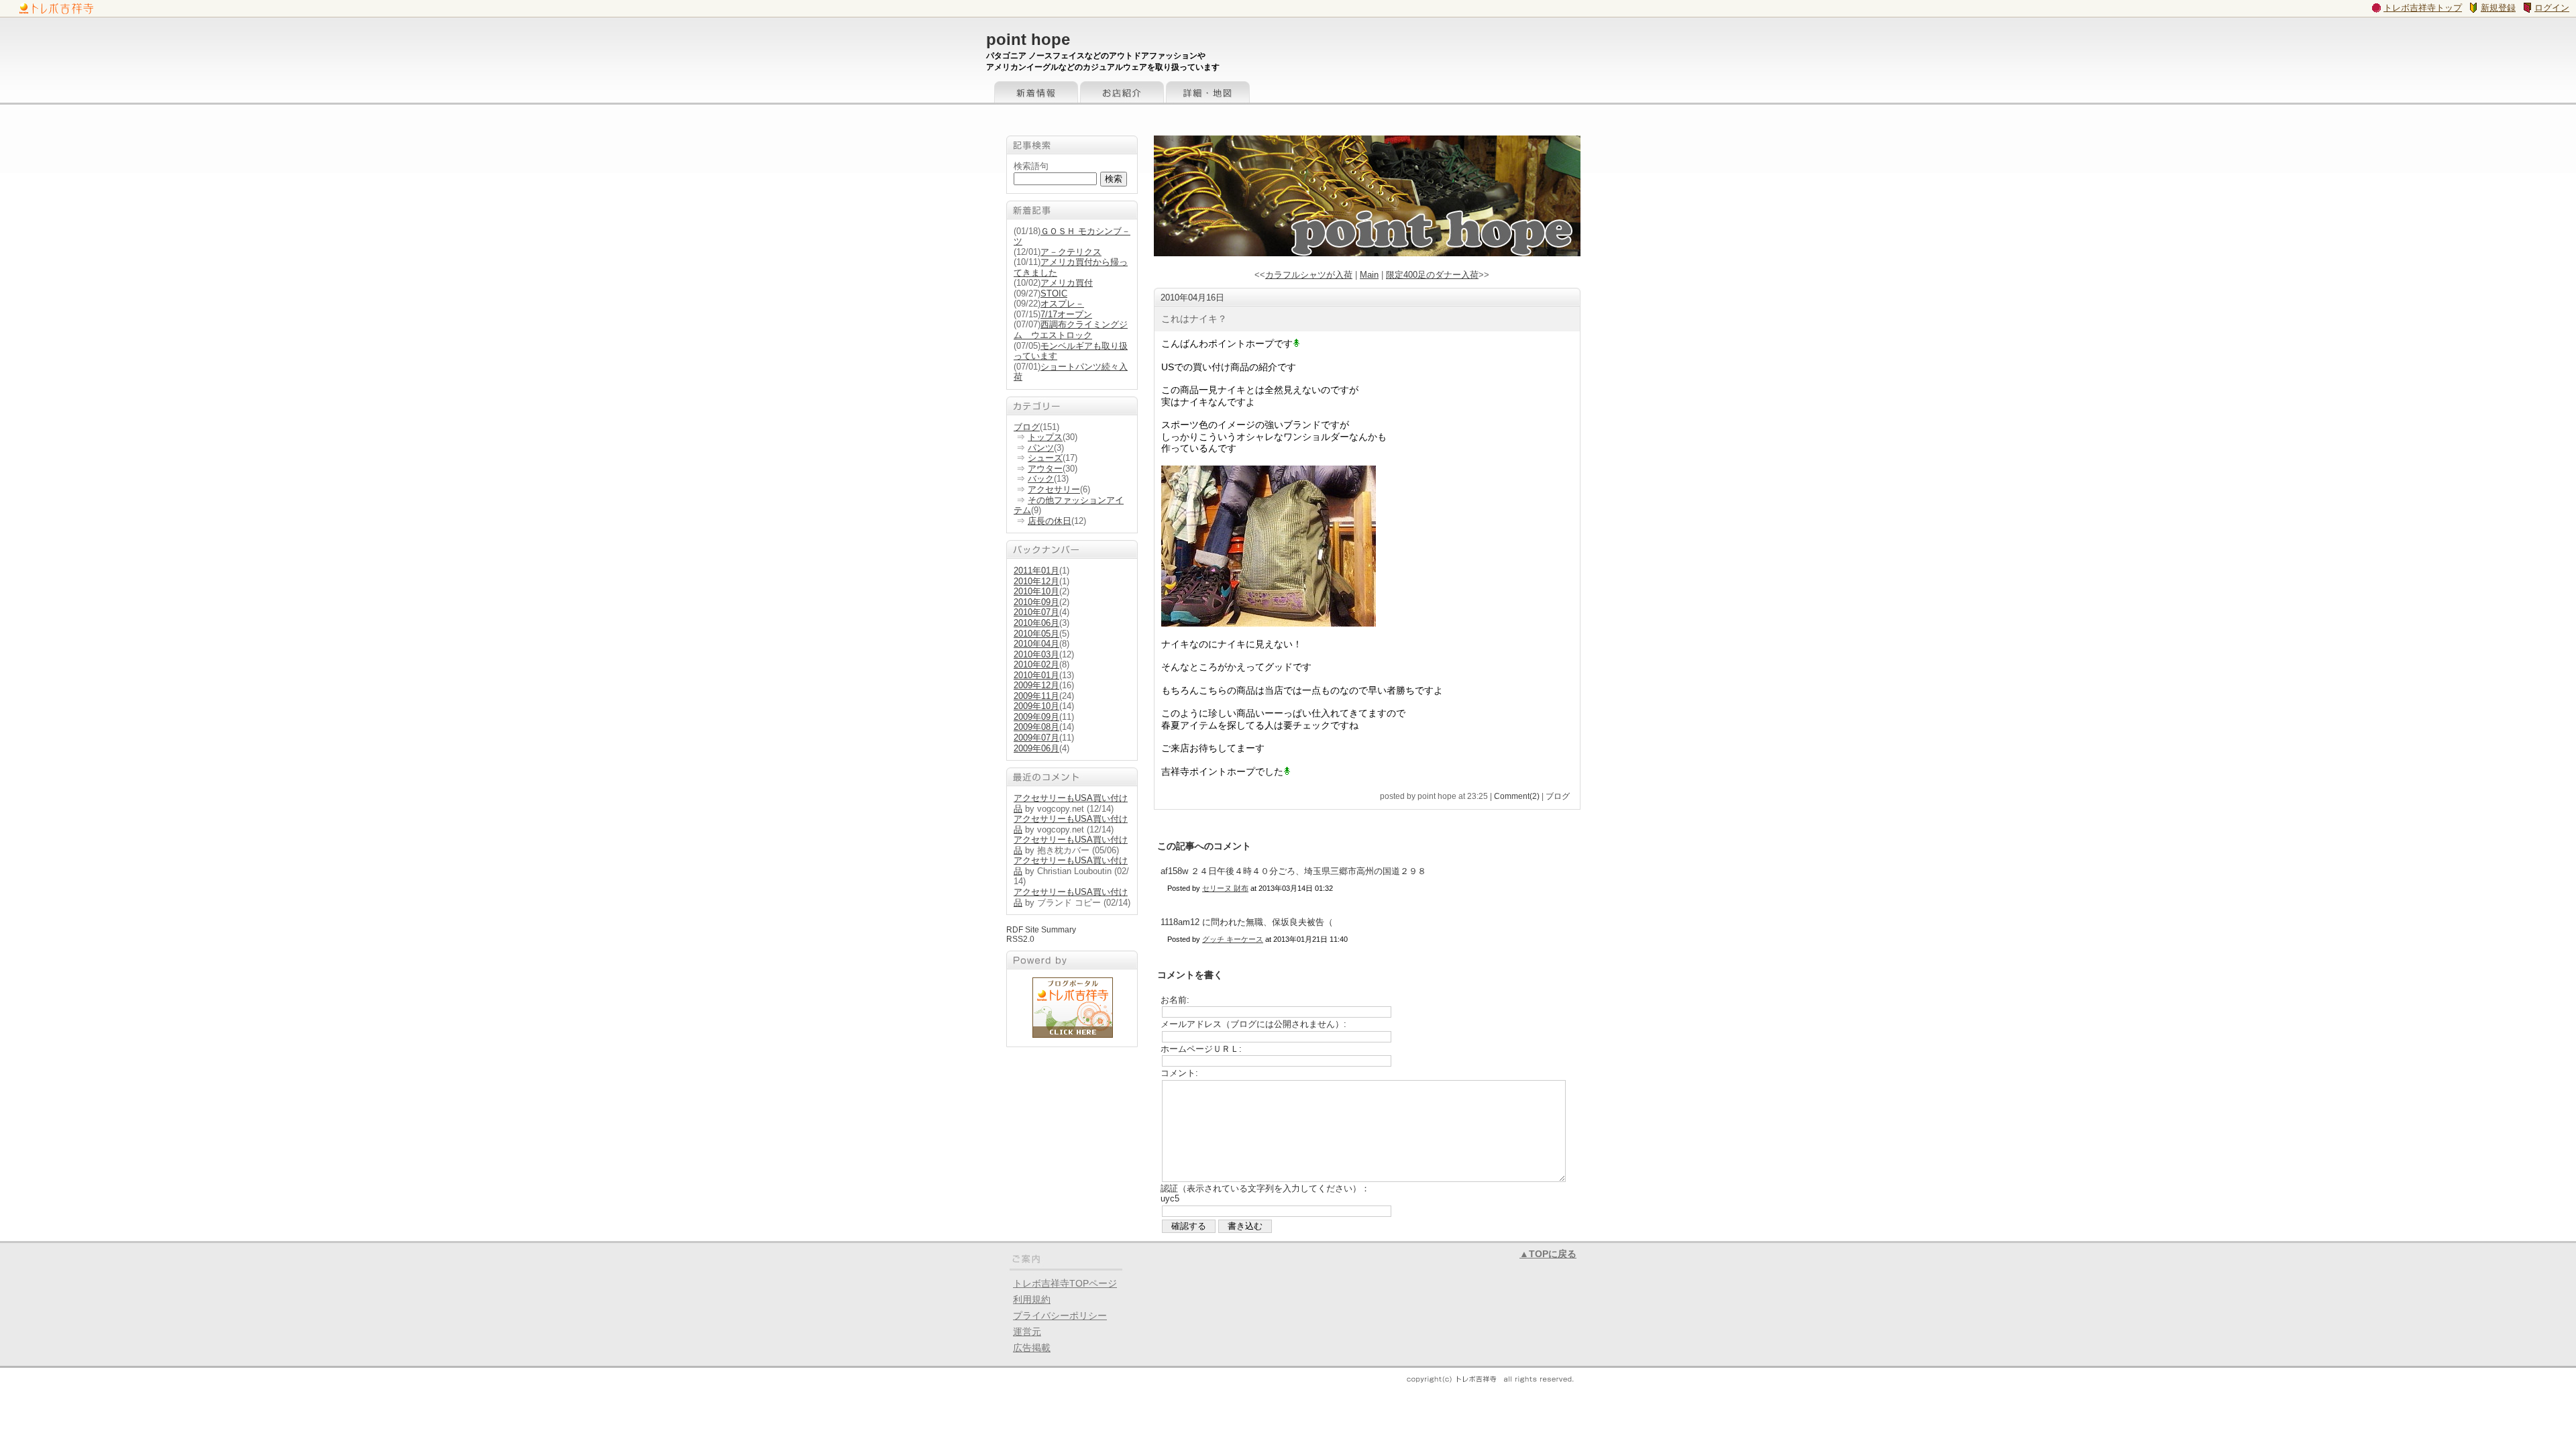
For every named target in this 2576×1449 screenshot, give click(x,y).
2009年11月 (1036, 696)
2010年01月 (1036, 675)
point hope (1028, 39)
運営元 (1027, 1332)
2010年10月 (1036, 591)
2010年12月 (1036, 581)
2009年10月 (1036, 706)
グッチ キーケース (1233, 939)
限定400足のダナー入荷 (1432, 275)
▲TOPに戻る (1548, 1254)
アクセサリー (1054, 489)
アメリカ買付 (1067, 283)
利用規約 (1032, 1299)
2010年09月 (1036, 602)
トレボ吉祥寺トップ (2423, 8)
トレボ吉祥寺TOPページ (1065, 1283)
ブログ (1037, 93)
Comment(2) (1517, 796)
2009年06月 (1036, 748)
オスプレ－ (1062, 304)
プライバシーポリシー (1060, 1316)
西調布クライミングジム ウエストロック (1071, 330)
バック (1041, 479)
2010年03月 (1036, 654)
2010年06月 (1036, 623)
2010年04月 (1036, 644)
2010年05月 (1036, 634)
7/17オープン (1066, 314)
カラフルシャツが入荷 (1309, 275)
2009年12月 (1036, 685)
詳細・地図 (1207, 93)
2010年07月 (1036, 612)
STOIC (1054, 293)
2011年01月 (1036, 571)
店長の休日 (1050, 521)
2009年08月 (1036, 727)
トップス (1045, 437)
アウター (1045, 469)
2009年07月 (1036, 738)
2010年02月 (1036, 664)
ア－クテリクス (1071, 252)
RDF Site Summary (1041, 930)
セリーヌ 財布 (1225, 888)
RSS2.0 (1020, 939)
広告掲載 (1032, 1348)
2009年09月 (1036, 717)
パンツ (1041, 448)
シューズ (1045, 458)
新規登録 (2498, 8)
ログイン (2552, 8)
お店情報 (1122, 93)
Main (1369, 275)
